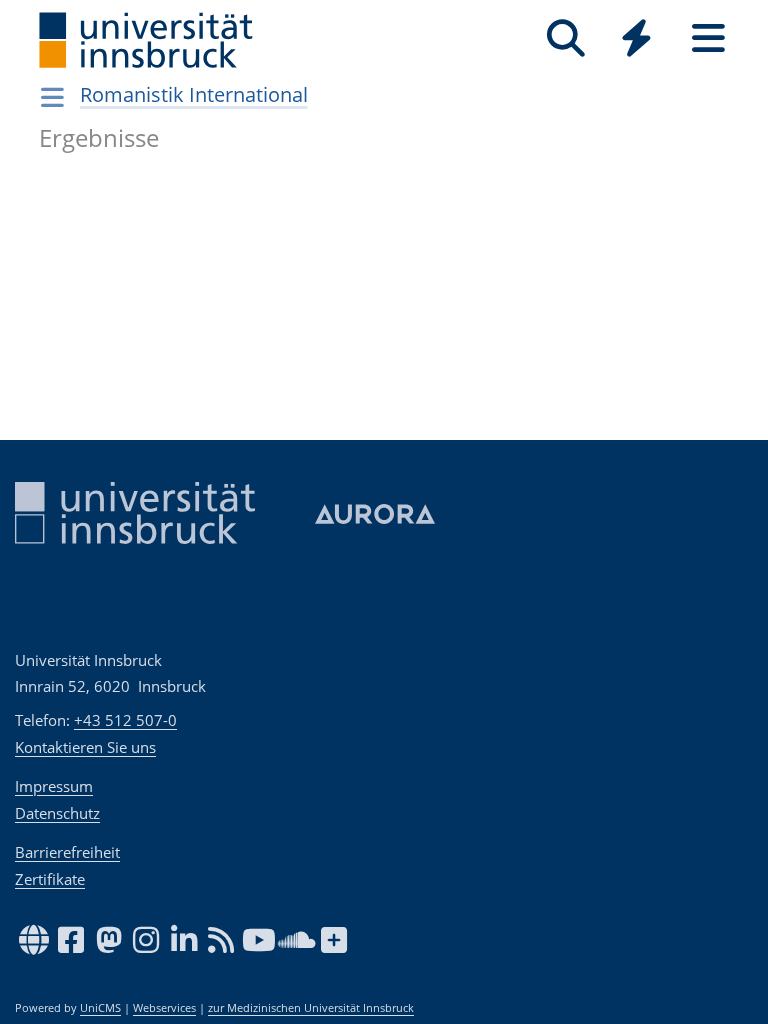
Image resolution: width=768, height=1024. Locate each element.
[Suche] (565, 38)
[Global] (637, 40)
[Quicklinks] (636, 38)
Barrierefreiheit (67, 852)
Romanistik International (194, 94)
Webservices (164, 1008)
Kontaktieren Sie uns (85, 747)
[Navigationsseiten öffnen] (52, 97)
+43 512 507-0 (125, 720)
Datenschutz (57, 813)
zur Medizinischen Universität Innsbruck (311, 1008)
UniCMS (100, 1008)
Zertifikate (50, 879)
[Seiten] (708, 38)
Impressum (54, 786)
